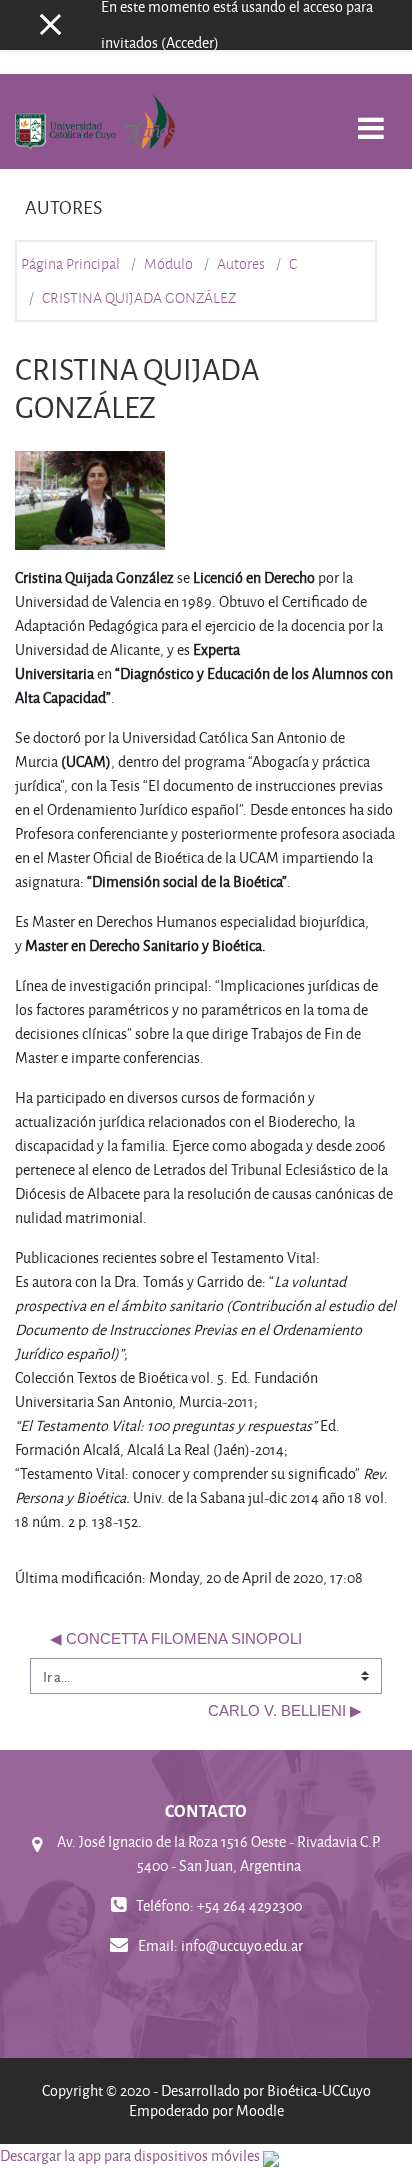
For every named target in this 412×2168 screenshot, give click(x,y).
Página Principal (70, 264)
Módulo (168, 264)
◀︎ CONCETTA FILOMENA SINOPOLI (176, 1639)
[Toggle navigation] (371, 117)
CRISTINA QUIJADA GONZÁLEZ (139, 298)
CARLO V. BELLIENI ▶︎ (285, 1711)
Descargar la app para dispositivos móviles (130, 2155)
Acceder (190, 42)
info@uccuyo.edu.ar (242, 1945)
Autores (241, 264)
